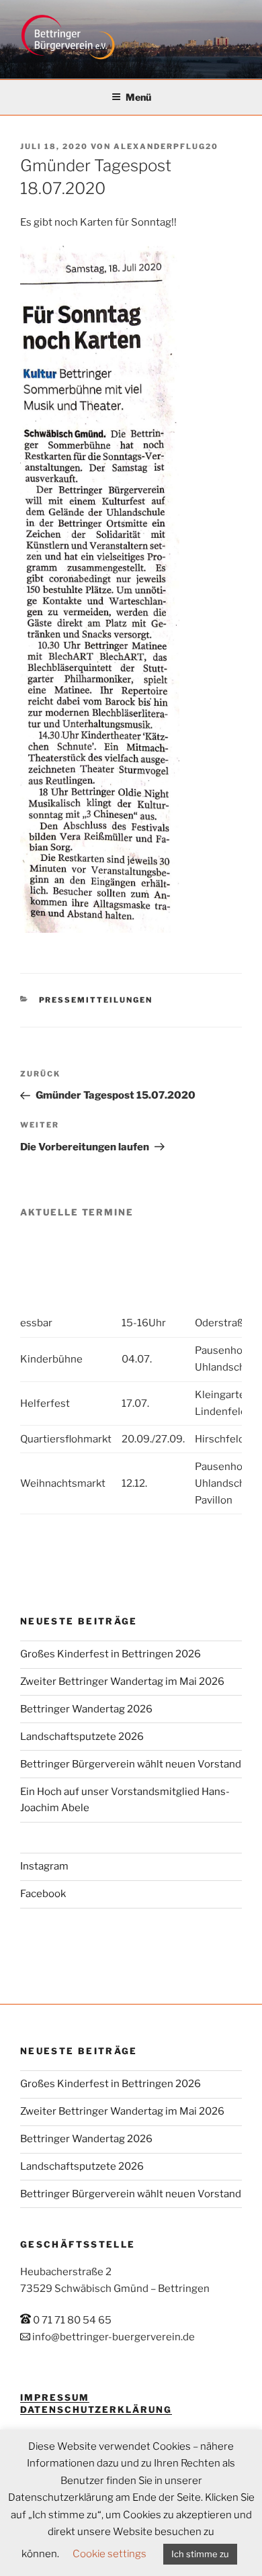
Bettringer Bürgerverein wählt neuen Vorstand (131, 1764)
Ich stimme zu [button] (200, 2554)
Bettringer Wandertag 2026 (86, 1709)
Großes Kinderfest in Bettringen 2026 (111, 1654)
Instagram (44, 1866)
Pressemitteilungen (96, 1000)
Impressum (55, 2397)
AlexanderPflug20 (166, 146)
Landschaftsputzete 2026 (82, 1737)
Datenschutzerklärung (96, 2409)
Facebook (43, 1894)
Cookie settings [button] (110, 2554)
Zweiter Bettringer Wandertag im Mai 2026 (122, 1682)
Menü (138, 97)
